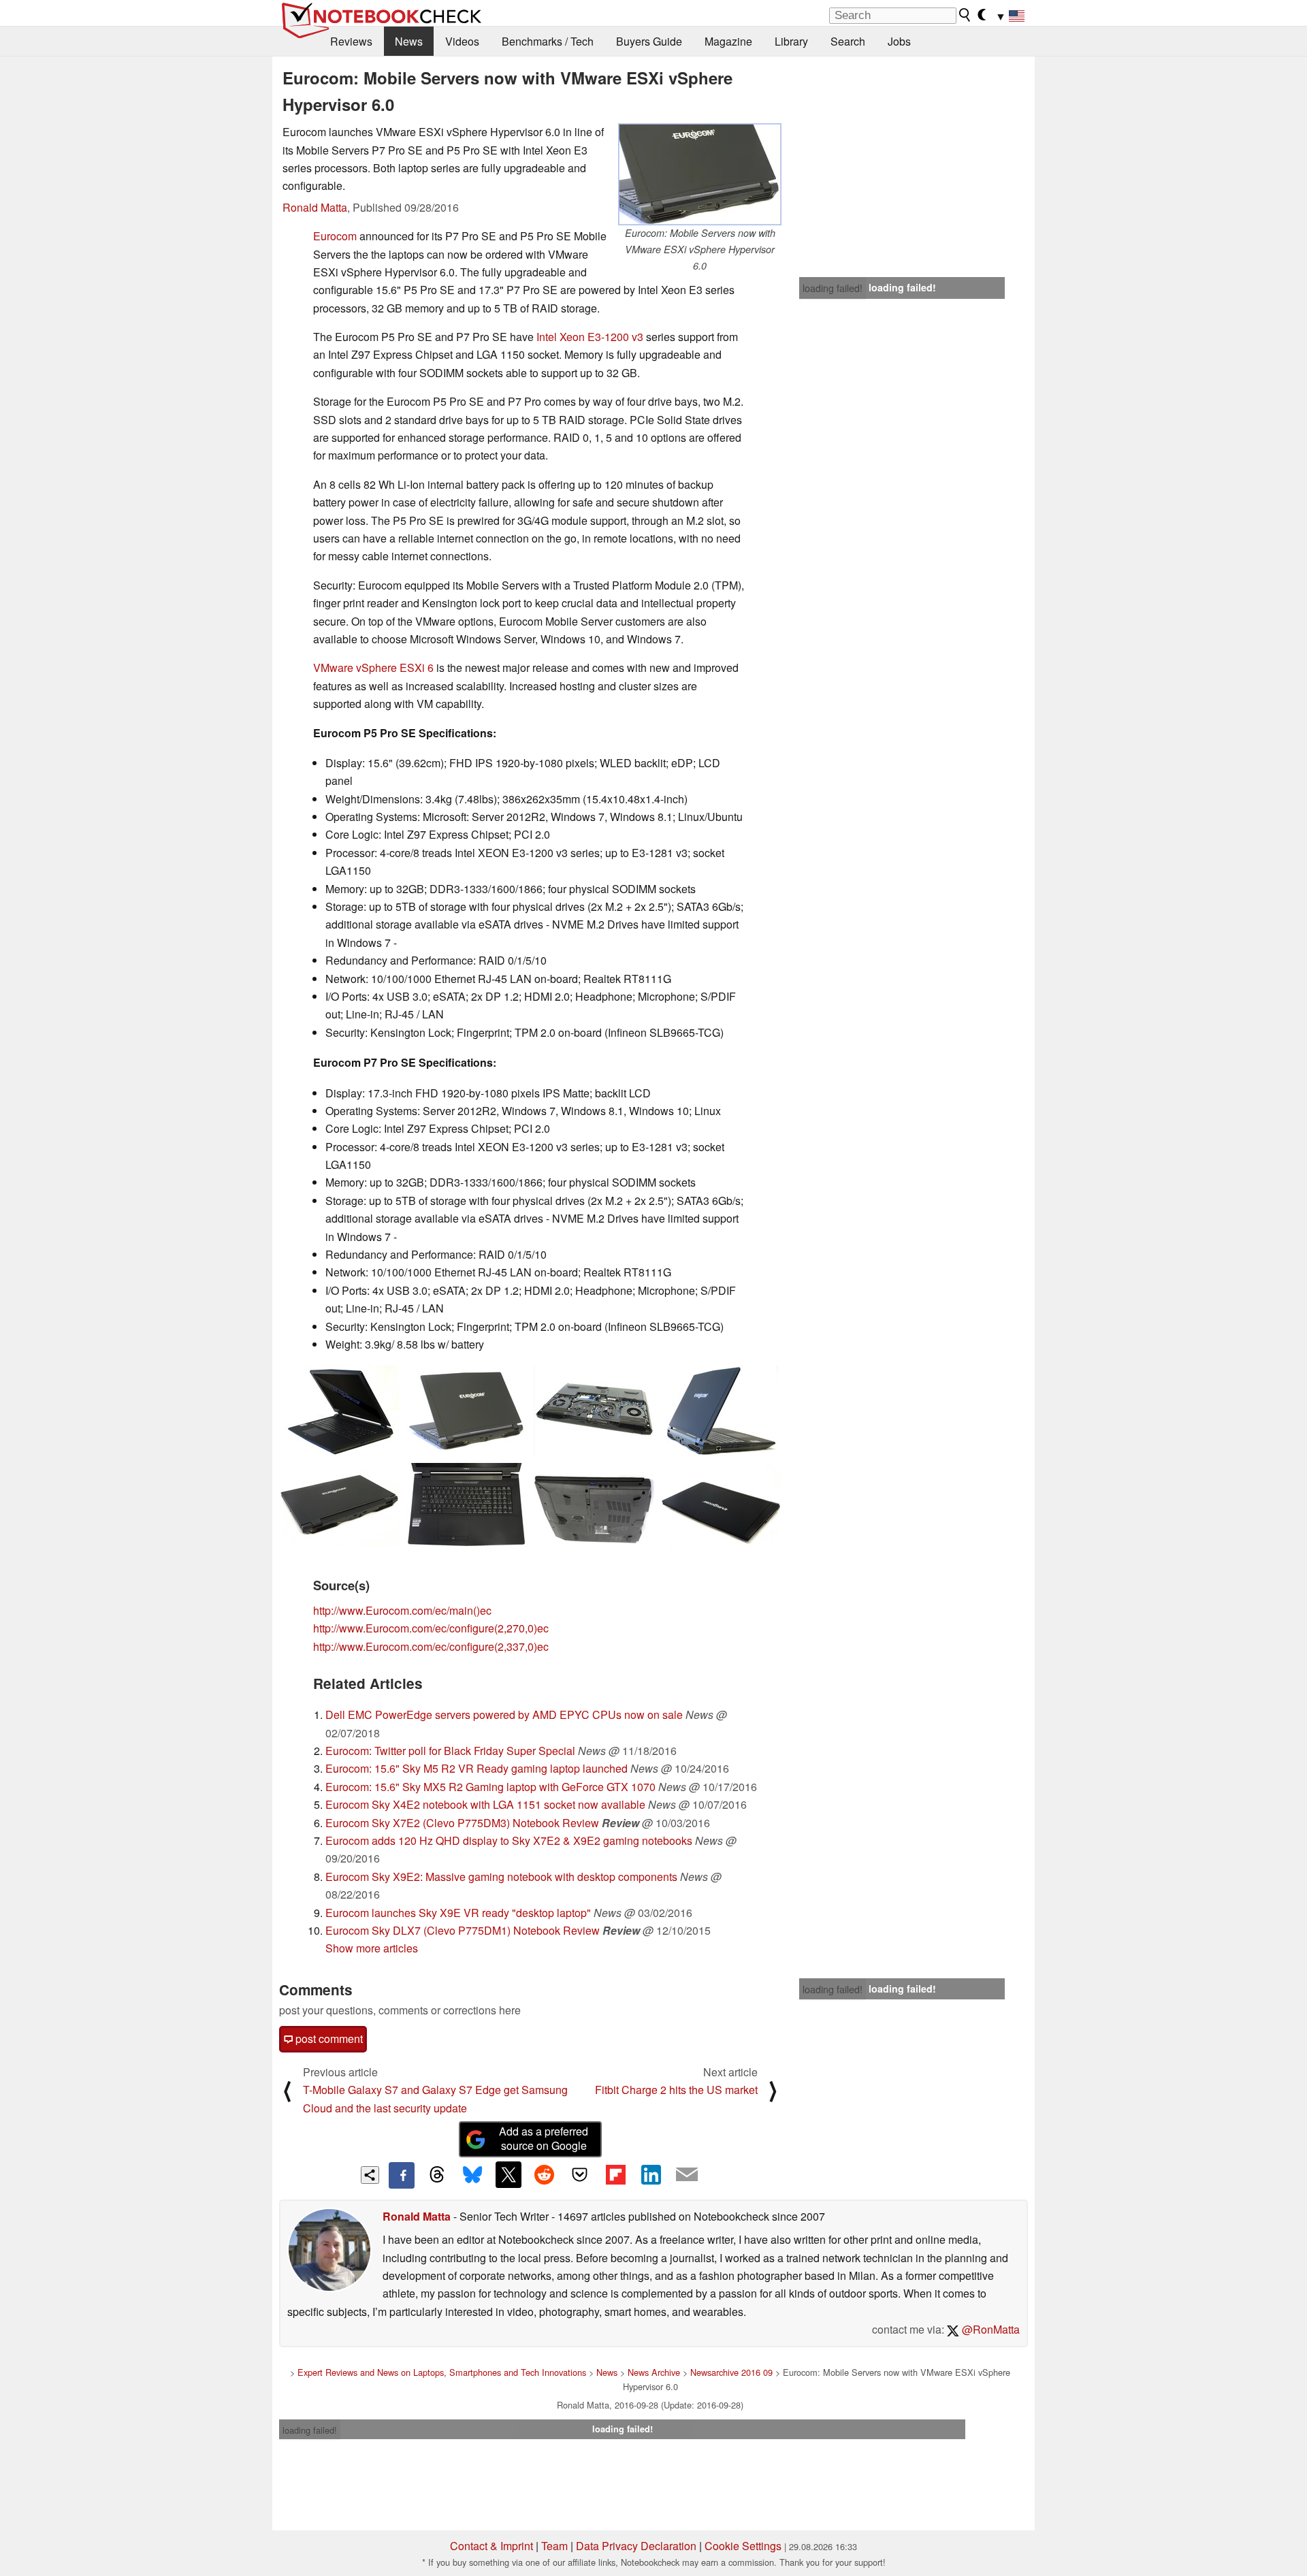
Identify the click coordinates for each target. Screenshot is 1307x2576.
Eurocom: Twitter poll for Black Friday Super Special (450, 1751)
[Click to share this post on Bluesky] (472, 2175)
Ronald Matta (315, 207)
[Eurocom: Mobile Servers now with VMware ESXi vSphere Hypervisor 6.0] (700, 174)
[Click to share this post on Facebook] (402, 2175)
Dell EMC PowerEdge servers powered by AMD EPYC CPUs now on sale (504, 1714)
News (409, 41)
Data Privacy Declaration (636, 2546)
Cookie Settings (743, 2546)
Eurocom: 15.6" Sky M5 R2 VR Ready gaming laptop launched (477, 1768)
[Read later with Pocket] (580, 2174)
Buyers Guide (649, 41)
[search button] (965, 15)
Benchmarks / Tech (548, 41)
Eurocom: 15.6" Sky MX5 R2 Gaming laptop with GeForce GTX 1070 (490, 1787)
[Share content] (370, 2175)
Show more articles (372, 1948)
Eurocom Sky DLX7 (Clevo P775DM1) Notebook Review (463, 1930)
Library (791, 41)
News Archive (654, 2372)
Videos (462, 41)
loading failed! (833, 288)
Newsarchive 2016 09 (731, 2372)
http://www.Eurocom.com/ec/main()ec (402, 1610)
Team (554, 2546)
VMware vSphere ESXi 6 (373, 667)
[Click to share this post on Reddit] (544, 2174)
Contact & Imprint (491, 2546)
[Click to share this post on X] (509, 2174)
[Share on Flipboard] (615, 2174)
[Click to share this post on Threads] (437, 2175)
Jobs (899, 41)
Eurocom (335, 236)
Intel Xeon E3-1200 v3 (590, 337)
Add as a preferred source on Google (544, 2138)
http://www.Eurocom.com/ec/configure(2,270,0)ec (431, 1628)
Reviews (351, 41)
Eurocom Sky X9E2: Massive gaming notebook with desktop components (501, 1877)
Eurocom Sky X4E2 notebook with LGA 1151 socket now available (485, 1804)
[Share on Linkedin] (651, 2174)
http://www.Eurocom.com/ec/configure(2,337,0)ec (431, 1646)
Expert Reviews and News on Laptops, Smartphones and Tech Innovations (442, 2372)
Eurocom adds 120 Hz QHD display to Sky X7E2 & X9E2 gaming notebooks (509, 1840)
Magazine (728, 41)
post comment (328, 2039)
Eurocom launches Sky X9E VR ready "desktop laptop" (458, 1913)
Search (848, 41)
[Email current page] (687, 2175)
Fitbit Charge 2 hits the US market (676, 2090)
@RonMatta (989, 2329)
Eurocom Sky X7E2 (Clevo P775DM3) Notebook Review (462, 1823)
